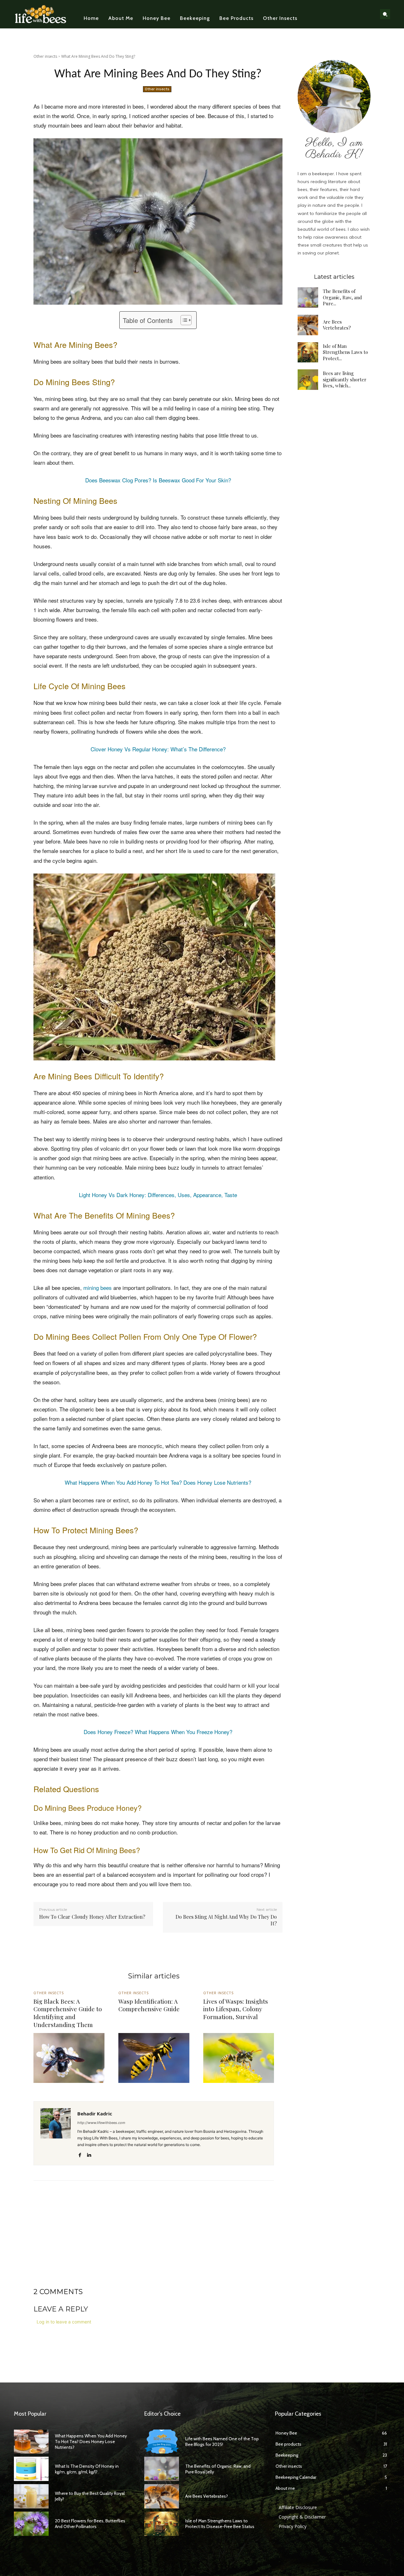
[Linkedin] (89, 2154)
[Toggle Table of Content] (183, 320)
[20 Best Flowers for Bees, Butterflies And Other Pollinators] (31, 2524)
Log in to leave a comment (64, 2322)
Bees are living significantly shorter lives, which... (345, 379)
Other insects (45, 56)
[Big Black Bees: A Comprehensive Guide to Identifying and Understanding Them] (69, 2058)
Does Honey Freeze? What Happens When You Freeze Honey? (158, 1732)
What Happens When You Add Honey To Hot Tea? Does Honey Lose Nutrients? (158, 1482)
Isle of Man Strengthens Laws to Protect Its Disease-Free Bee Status (220, 2524)
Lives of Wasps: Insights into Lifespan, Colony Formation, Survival (236, 2009)
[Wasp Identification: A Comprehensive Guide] (154, 2058)
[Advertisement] (154, 2243)
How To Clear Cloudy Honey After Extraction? (92, 1917)
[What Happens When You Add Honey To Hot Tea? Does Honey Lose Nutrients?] (31, 2442)
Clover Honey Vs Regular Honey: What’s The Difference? (158, 749)
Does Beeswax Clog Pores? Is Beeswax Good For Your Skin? (158, 480)
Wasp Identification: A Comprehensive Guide (149, 2005)
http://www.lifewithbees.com (101, 2123)
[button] (385, 14)
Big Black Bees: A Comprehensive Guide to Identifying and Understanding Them (68, 2013)
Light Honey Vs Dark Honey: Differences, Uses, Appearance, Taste (158, 1195)
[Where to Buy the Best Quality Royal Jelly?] (31, 2496)
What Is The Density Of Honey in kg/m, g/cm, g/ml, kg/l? (87, 2469)
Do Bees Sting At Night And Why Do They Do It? (226, 1920)
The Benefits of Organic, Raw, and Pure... (342, 297)
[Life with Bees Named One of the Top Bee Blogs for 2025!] (162, 2442)
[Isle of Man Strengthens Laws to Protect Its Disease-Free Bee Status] (308, 352)
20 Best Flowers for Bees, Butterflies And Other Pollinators (90, 2524)
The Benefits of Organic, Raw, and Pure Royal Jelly (218, 2469)
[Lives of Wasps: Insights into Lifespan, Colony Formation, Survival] (239, 2058)
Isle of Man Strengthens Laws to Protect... (345, 352)
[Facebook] (80, 2154)
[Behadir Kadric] (56, 2133)
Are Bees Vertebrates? (337, 325)
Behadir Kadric (95, 2114)
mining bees (98, 1288)
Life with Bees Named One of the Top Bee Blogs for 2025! (222, 2442)
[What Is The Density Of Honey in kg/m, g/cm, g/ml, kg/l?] (31, 2469)
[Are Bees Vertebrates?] (308, 325)
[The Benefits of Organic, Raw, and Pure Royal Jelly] (308, 298)
